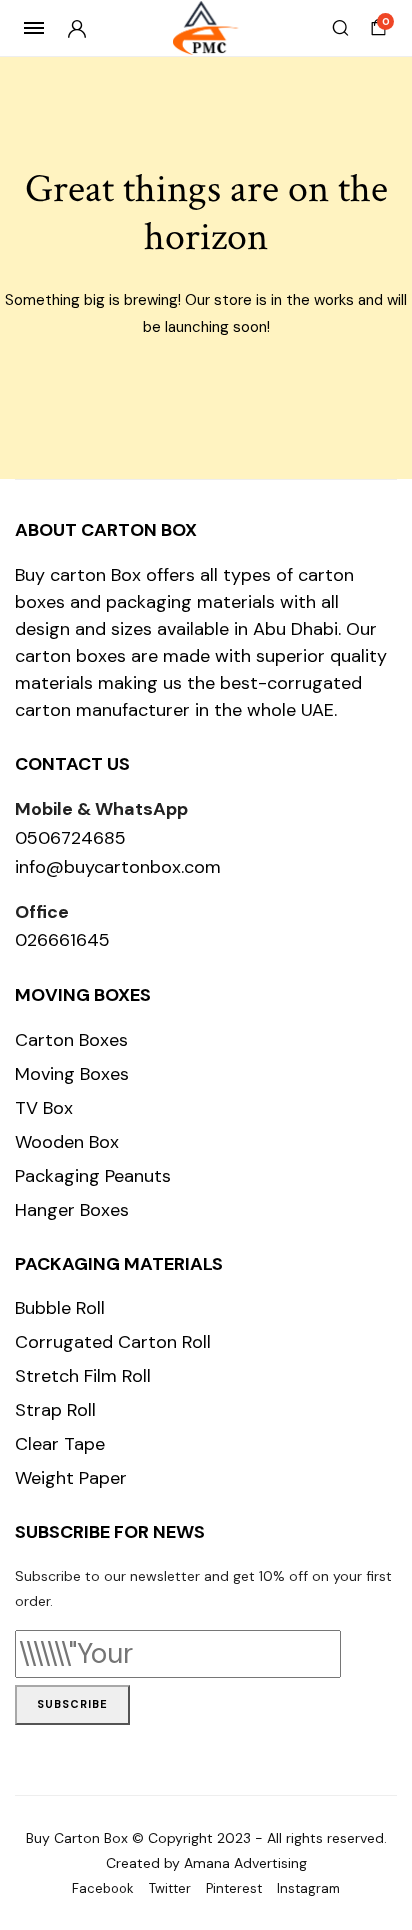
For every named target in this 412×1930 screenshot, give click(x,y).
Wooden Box (67, 1142)
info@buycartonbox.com (118, 867)
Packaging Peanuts (93, 1176)
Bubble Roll (60, 1308)
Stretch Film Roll (83, 1376)
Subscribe (72, 1704)
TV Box (44, 1108)
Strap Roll (55, 1410)
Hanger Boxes (72, 1210)
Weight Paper (71, 1478)
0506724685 (70, 838)
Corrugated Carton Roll (113, 1342)
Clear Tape (60, 1444)
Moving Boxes (72, 1074)
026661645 (62, 940)
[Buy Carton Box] (206, 28)
